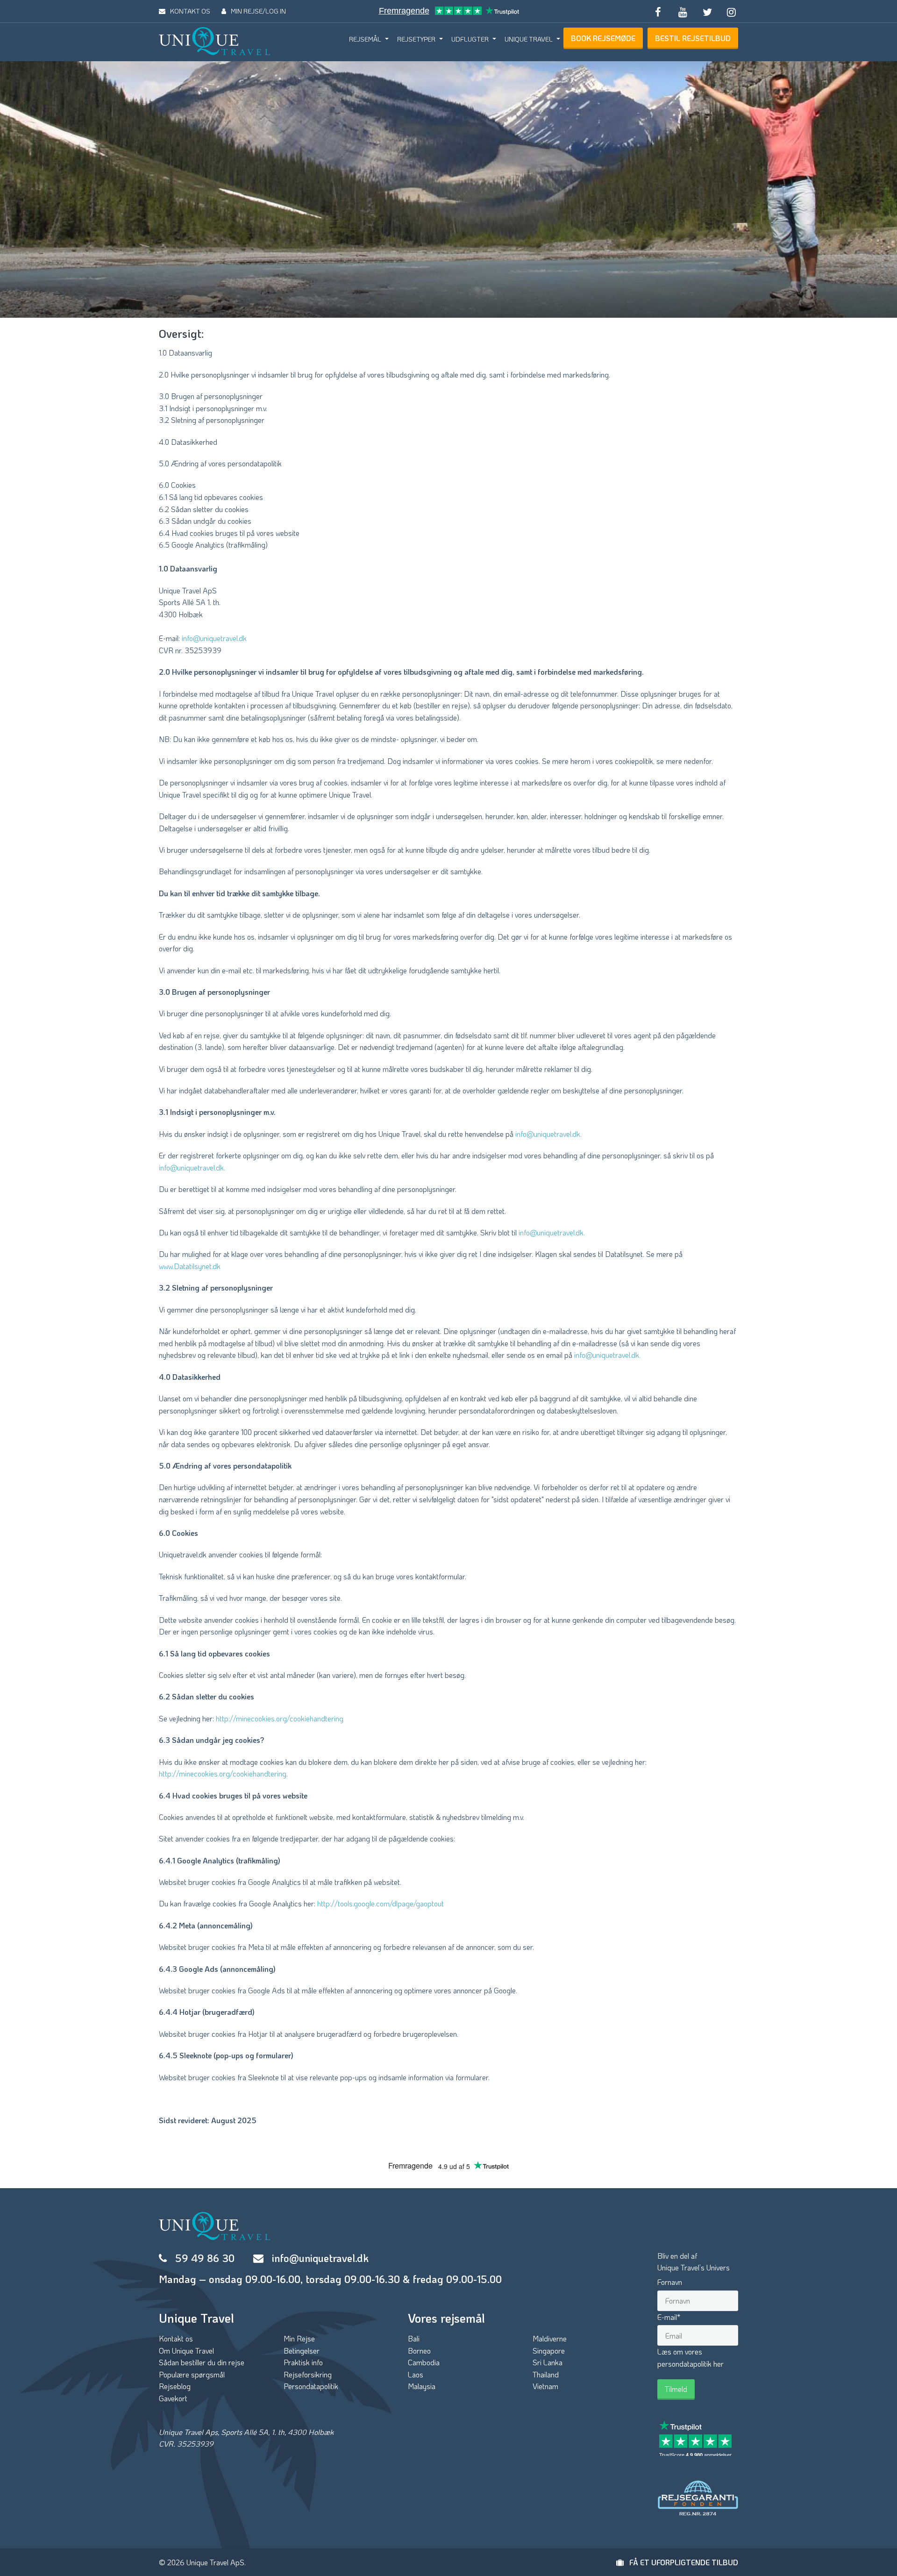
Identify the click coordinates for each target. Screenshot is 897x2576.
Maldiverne (550, 2338)
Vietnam (545, 2386)
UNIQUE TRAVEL (529, 39)
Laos (416, 2374)
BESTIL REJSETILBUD (693, 38)
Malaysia (422, 2386)
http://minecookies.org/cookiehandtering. (223, 1773)
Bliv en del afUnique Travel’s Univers (694, 2262)
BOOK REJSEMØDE (603, 38)
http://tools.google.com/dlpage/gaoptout (381, 1903)
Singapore (549, 2351)
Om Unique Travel (186, 2351)
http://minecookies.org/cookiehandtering (280, 1718)
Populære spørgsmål (192, 2374)
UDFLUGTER (470, 39)
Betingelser (302, 2351)
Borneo (419, 2351)
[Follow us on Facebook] (658, 11)
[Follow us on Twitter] (707, 11)
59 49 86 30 (205, 2258)
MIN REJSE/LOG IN (258, 11)
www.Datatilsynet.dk (190, 1266)
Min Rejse (299, 2338)
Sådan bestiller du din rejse (202, 2362)
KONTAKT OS (190, 11)
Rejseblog (175, 2386)
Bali (414, 2338)
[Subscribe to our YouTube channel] (683, 11)
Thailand (546, 2374)
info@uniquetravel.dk (214, 638)
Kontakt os (176, 2338)
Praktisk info (303, 2362)
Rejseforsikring (308, 2374)
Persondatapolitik (311, 2386)
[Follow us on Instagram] (732, 11)
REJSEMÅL (365, 39)
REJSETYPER (416, 39)
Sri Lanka (548, 2362)
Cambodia (424, 2362)
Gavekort (173, 2398)
